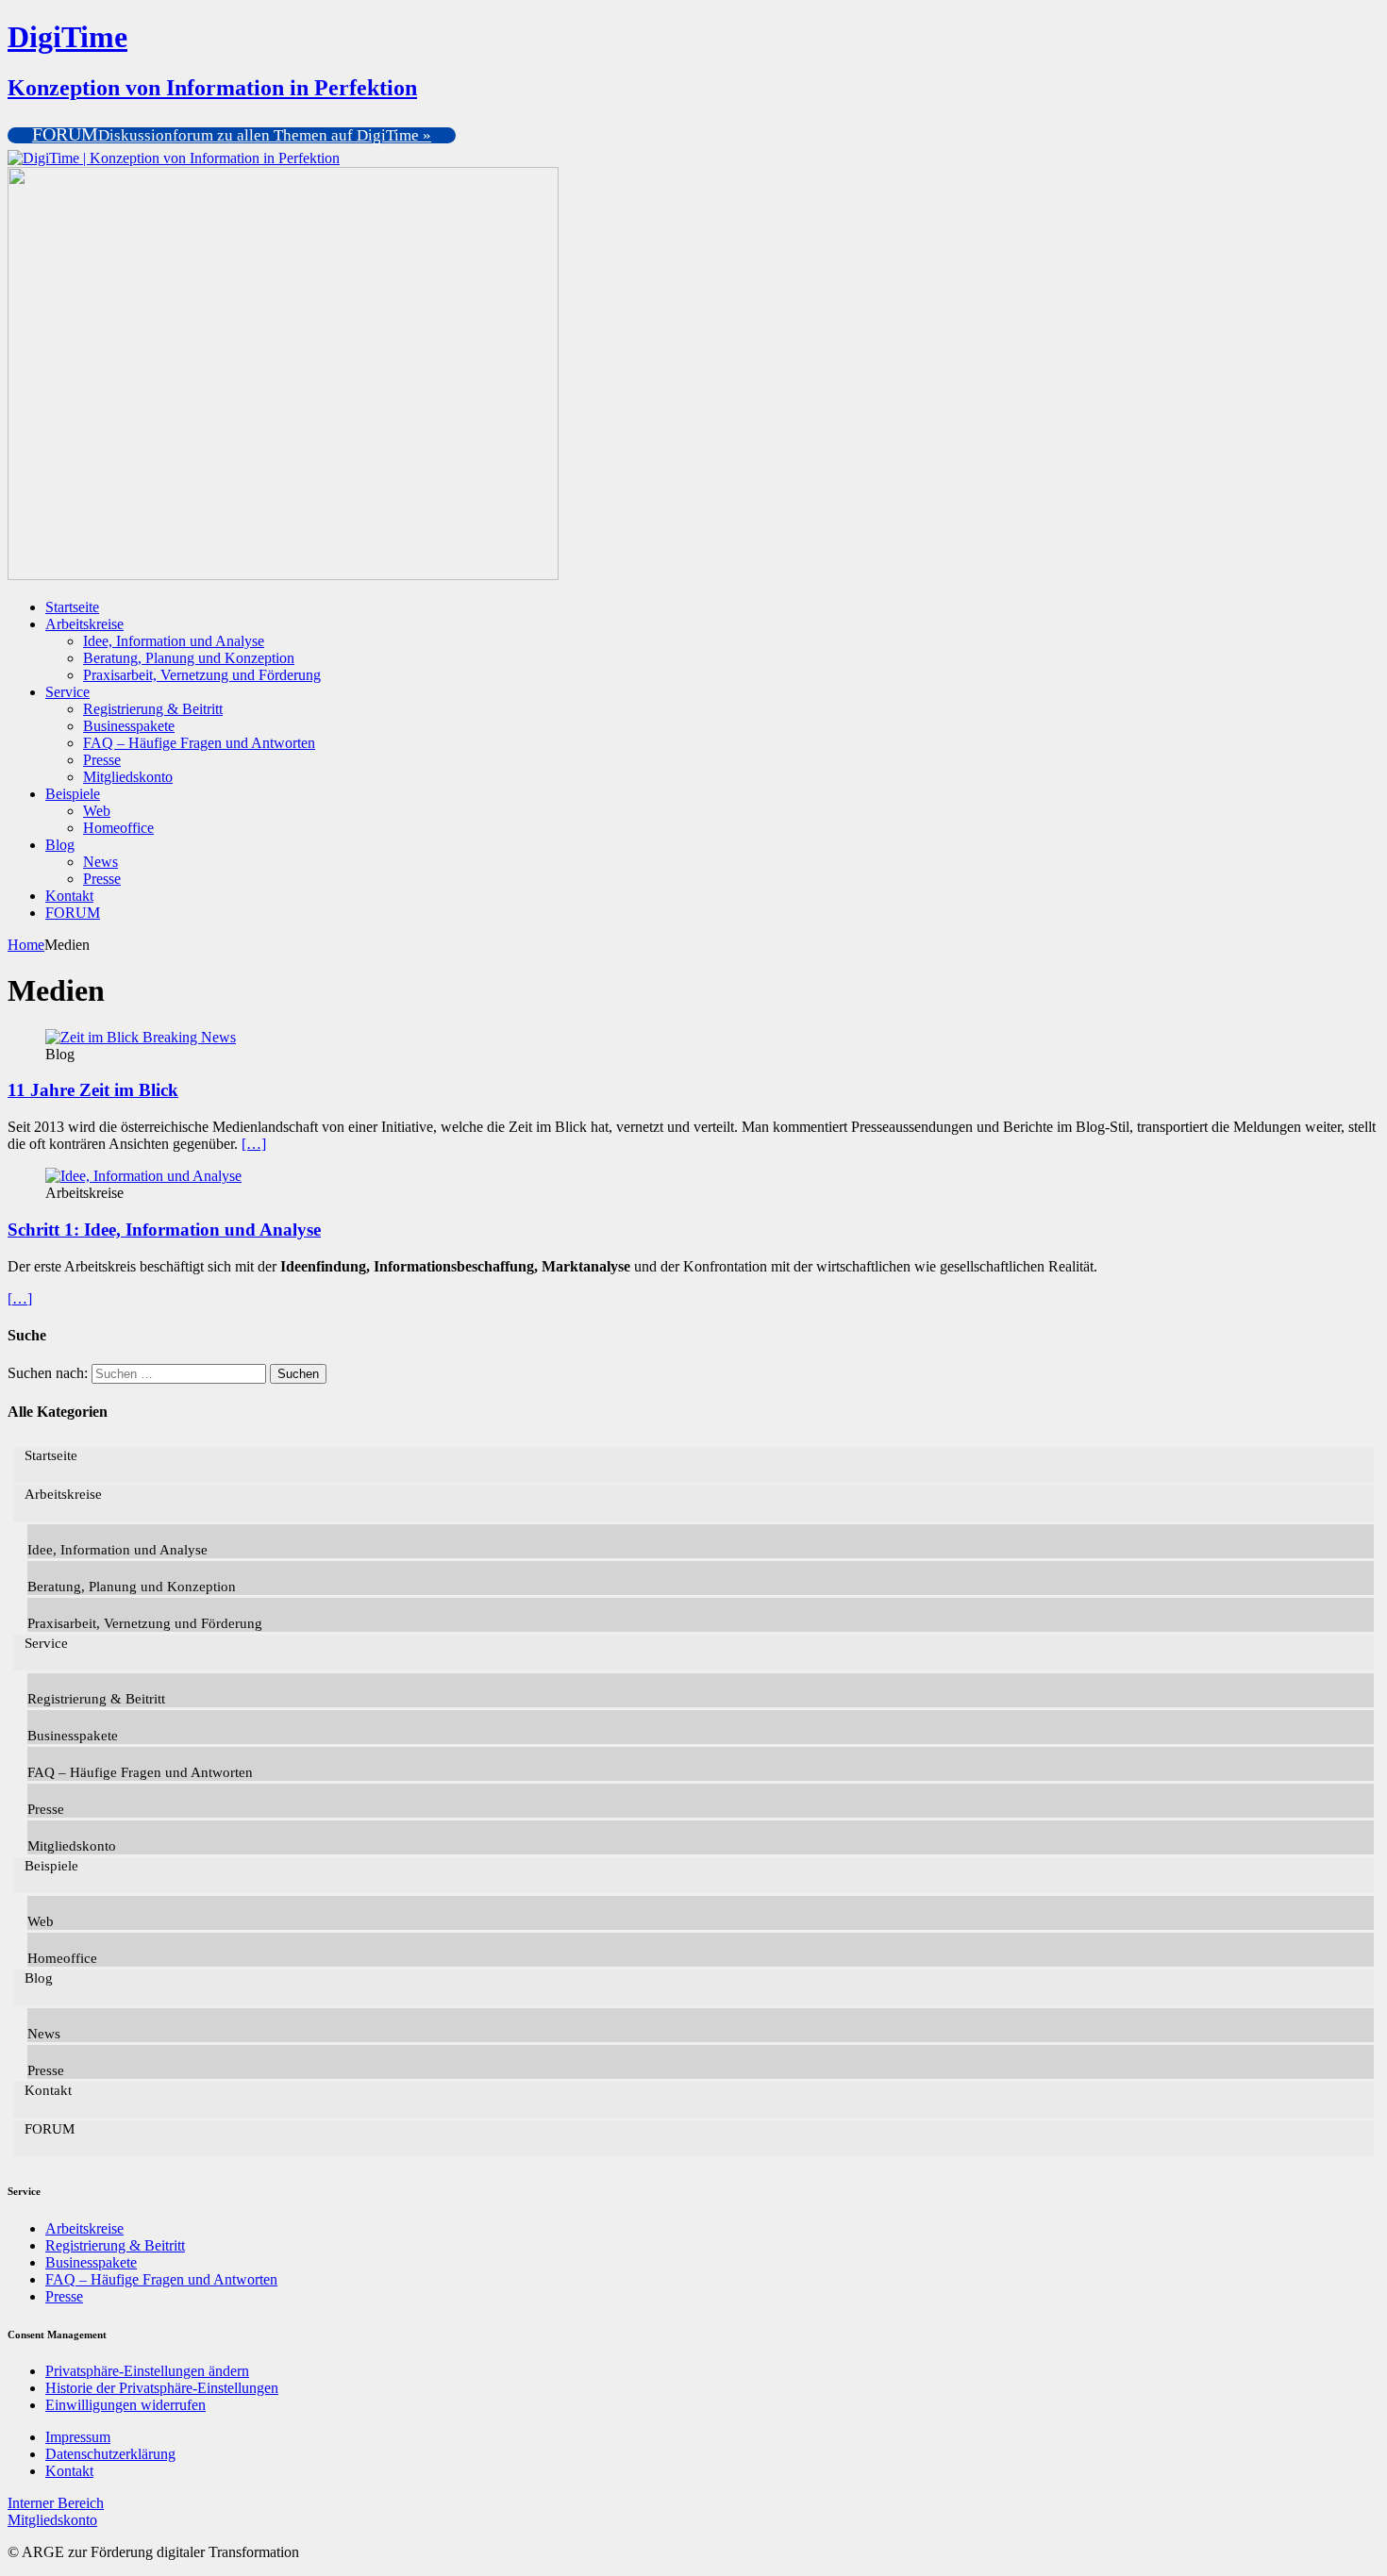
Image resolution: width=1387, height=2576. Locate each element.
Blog (60, 845)
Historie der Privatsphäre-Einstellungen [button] (162, 2388)
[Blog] (141, 1037)
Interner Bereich (56, 2503)
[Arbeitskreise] (143, 1176)
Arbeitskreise (84, 624)
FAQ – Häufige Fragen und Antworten (199, 743)
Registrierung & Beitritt (153, 709)
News (100, 862)
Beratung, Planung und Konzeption (189, 658)
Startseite (72, 607)
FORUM (73, 913)
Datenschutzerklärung (110, 2454)
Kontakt (69, 896)
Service (67, 692)
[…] (254, 1144)
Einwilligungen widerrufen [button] (125, 2405)
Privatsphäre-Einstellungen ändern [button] (147, 2371)
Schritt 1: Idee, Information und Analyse (164, 1230)
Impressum (78, 2437)
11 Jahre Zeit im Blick (93, 1090)
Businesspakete (129, 726)
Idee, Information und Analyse (174, 641)
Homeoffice (118, 828)
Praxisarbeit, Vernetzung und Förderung (202, 675)
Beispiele (73, 794)
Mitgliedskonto (128, 777)
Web (97, 811)
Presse (102, 760)
